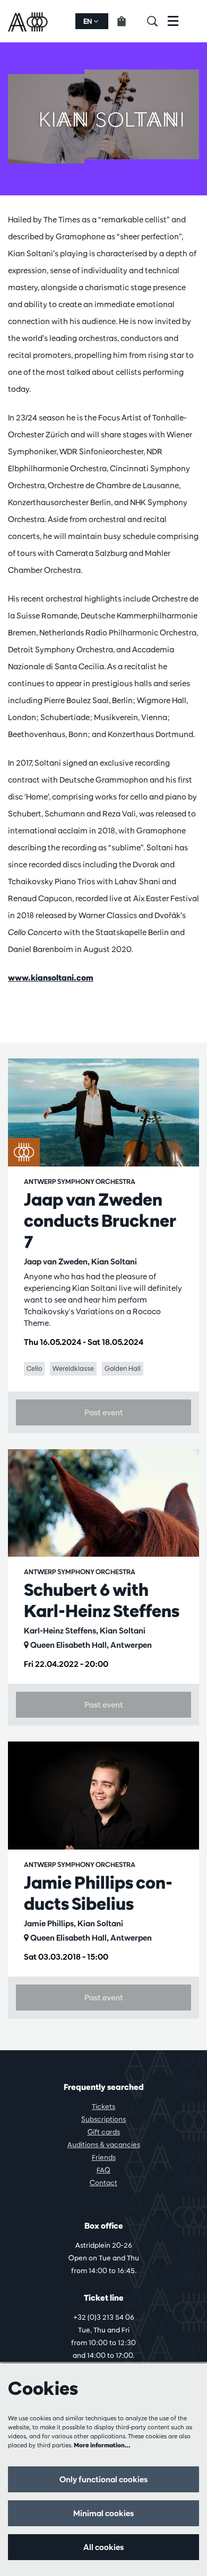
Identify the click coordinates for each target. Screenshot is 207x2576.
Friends (104, 2157)
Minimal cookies (103, 2513)
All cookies (103, 2547)
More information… (102, 2445)
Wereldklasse (73, 1368)
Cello (34, 1368)
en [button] (88, 21)
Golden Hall (123, 1368)
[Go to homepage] (29, 21)
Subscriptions (103, 2119)
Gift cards (104, 2132)
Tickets (103, 2106)
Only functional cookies (103, 2479)
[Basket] (128, 21)
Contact (103, 2183)
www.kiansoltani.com (51, 978)
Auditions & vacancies (104, 2144)
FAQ (103, 2170)
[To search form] (157, 21)
